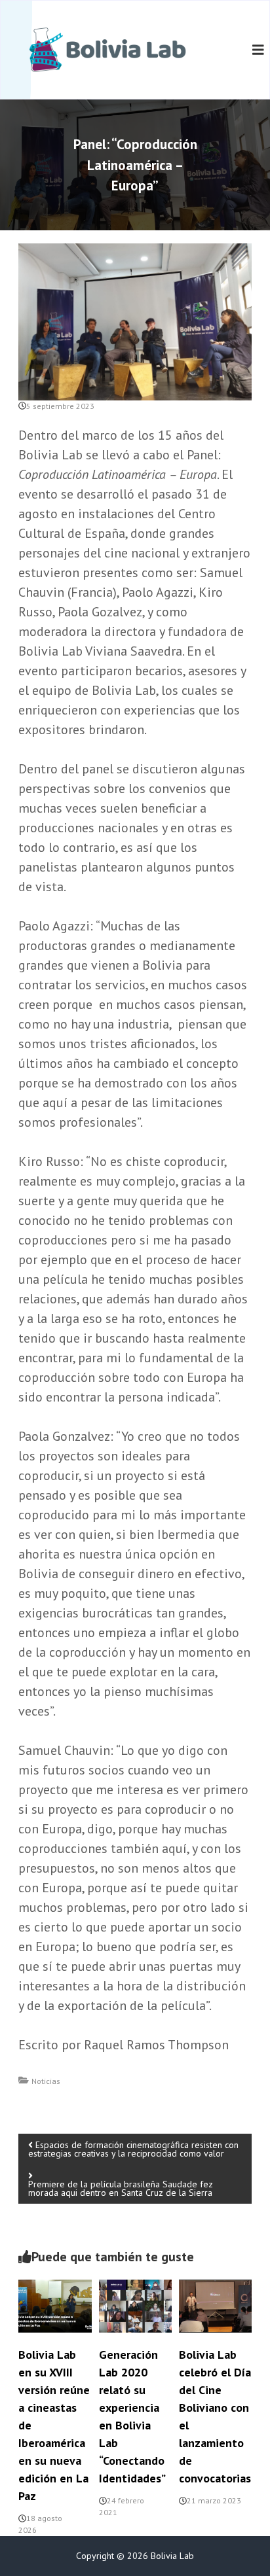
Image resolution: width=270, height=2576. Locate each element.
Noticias (46, 2081)
